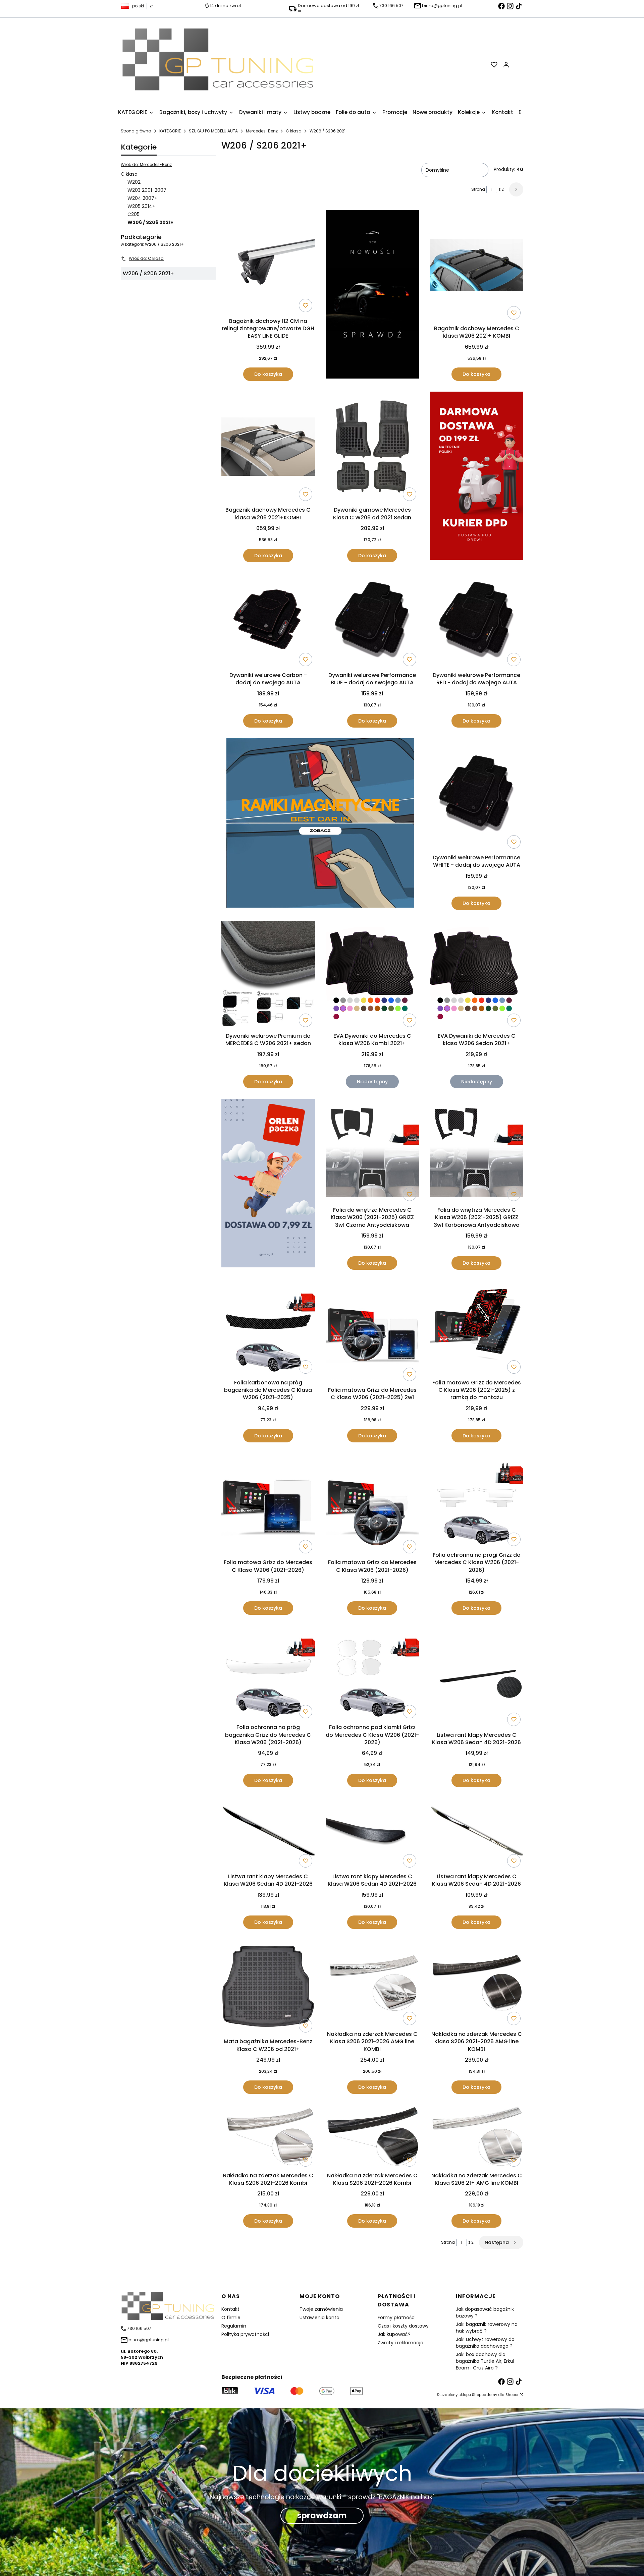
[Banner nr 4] (476, 477)
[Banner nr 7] (320, 824)
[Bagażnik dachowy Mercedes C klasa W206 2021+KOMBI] (268, 448)
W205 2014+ (141, 206)
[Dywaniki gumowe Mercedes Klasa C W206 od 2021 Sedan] (372, 448)
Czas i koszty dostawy (403, 2326)
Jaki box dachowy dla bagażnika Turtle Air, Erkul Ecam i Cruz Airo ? (485, 2361)
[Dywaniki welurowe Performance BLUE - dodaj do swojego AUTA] (372, 621)
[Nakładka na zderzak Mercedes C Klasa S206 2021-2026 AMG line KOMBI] (372, 1984)
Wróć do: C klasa (146, 258)
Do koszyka (268, 374)
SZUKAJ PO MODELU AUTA (213, 131)
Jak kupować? (394, 2334)
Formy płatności (397, 2317)
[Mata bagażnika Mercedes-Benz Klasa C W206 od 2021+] (268, 1988)
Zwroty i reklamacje (400, 2343)
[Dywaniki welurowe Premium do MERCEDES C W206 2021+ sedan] (268, 975)
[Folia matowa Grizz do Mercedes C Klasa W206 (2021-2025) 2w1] (372, 1332)
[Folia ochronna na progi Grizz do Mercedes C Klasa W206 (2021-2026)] (476, 1501)
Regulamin (234, 2326)
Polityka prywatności (245, 2334)
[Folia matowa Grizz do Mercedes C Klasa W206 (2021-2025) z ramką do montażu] (476, 1328)
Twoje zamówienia (321, 2309)
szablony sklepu (456, 2395)
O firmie (231, 2317)
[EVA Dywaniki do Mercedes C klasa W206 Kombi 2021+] (372, 975)
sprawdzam (322, 2515)
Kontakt (230, 2309)
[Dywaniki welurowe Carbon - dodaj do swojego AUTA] (268, 621)
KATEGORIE (170, 131)
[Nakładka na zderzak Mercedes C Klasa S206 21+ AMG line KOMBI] (476, 2137)
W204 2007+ (142, 198)
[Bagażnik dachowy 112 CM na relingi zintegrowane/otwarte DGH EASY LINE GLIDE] (268, 262)
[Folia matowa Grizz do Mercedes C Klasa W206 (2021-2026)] (268, 1505)
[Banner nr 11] (268, 1184)
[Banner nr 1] (372, 295)
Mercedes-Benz (262, 131)
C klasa (294, 131)
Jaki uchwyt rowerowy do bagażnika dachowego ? (485, 2343)
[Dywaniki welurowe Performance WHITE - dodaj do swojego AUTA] (476, 795)
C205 (133, 214)
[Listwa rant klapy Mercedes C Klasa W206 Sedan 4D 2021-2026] (476, 1677)
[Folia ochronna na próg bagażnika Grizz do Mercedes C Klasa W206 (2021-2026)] (268, 1673)
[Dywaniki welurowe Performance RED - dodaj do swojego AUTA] (476, 621)
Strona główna (136, 131)
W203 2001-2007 (147, 190)
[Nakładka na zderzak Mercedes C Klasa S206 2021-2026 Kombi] (268, 2137)
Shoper (512, 2395)
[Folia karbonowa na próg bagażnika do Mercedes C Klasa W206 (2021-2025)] (268, 1328)
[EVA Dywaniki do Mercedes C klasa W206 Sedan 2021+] (476, 975)
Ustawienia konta (319, 2317)
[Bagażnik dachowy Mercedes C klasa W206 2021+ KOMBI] (476, 266)
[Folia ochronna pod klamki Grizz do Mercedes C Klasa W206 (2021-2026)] (372, 1673)
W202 (134, 182)
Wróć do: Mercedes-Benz (146, 164)
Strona (478, 189)
